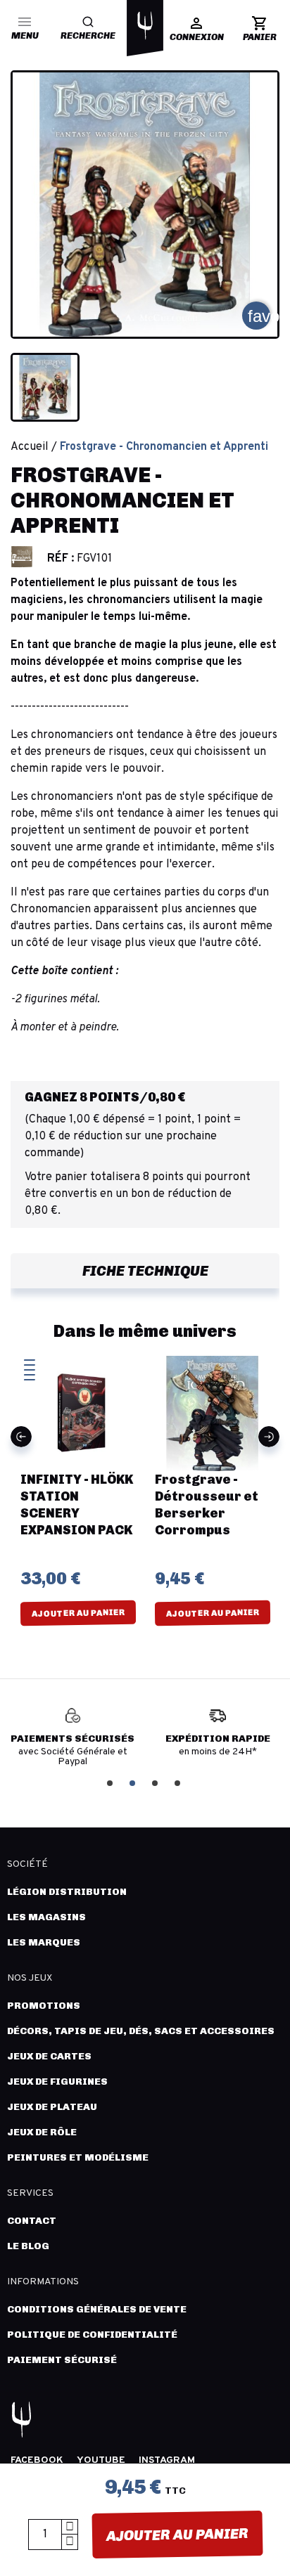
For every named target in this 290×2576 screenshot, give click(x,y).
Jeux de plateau (52, 2107)
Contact (32, 2221)
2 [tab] (134, 1782)
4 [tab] (179, 1782)
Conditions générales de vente (97, 2309)
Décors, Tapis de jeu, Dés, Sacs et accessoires (141, 2031)
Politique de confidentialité (92, 2335)
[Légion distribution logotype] (145, 25)
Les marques (44, 1942)
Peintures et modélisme (78, 2157)
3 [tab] (156, 1782)
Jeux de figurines (57, 2082)
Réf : (61, 559)
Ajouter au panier (177, 2535)
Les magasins (46, 1917)
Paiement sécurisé (62, 2360)
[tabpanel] (81, 1738)
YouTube (101, 2460)
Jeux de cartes (49, 2056)
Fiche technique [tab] (145, 1271)
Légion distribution (67, 1892)
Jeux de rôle (42, 2132)
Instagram (167, 2460)
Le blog (28, 2246)
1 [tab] (111, 1782)
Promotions (44, 2006)
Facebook (37, 2460)
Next (269, 1437)
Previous (21, 1437)
